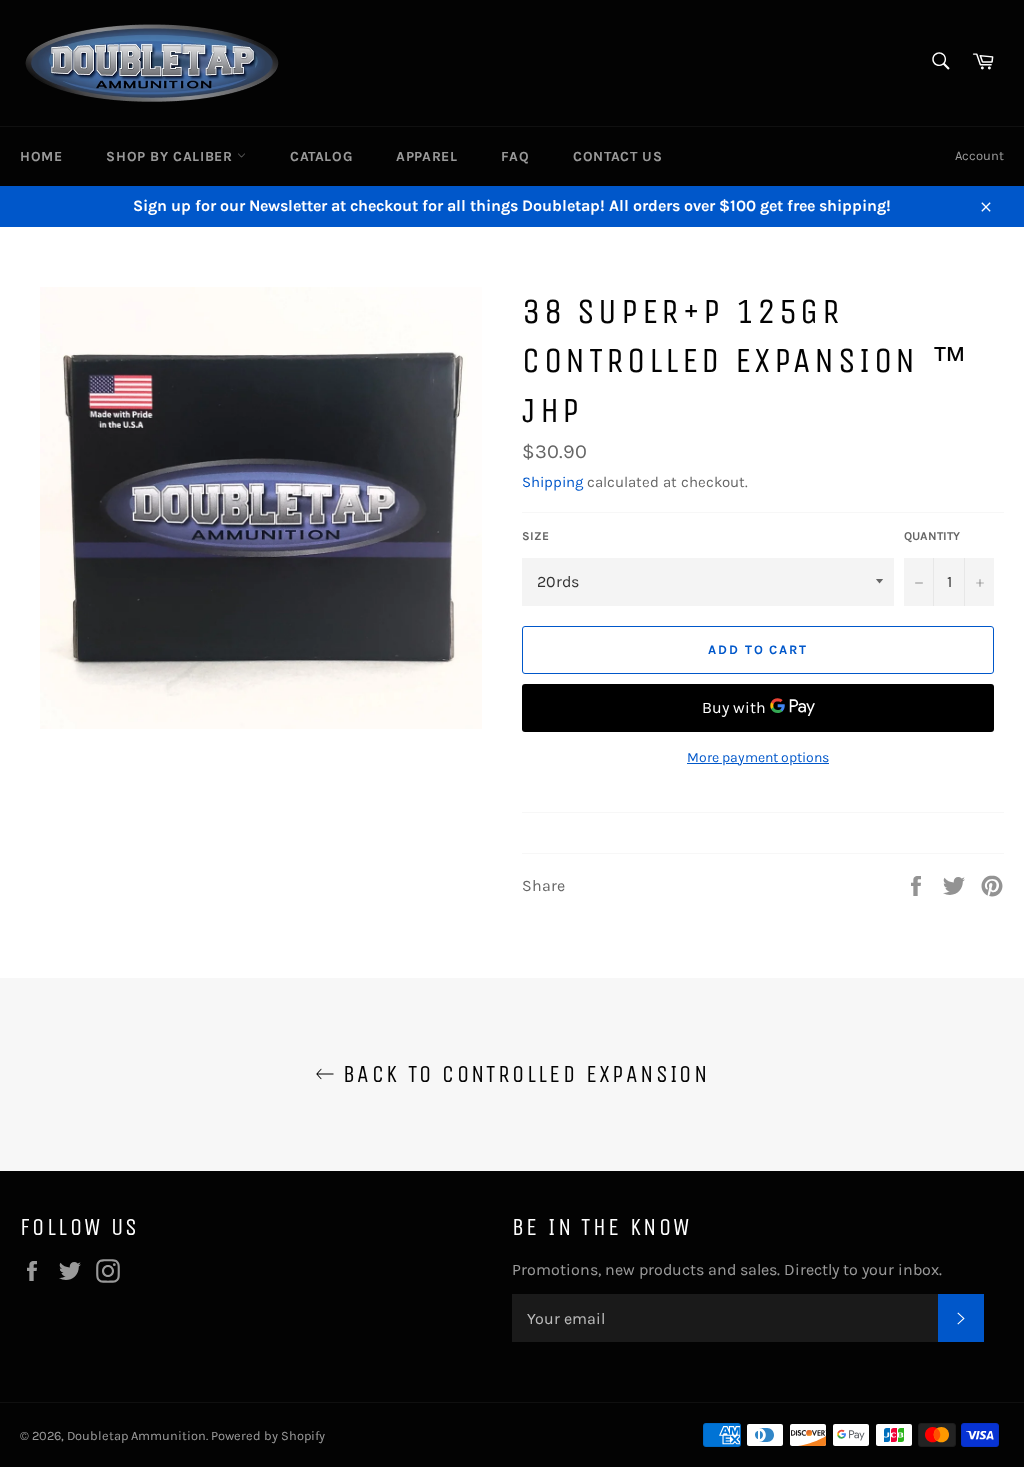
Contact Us (617, 156)
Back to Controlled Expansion (522, 1074)
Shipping (552, 482)
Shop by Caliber (171, 156)
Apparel (426, 156)
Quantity (932, 536)
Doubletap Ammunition (136, 1435)
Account (979, 155)
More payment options (758, 757)
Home (41, 156)
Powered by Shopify (268, 1435)
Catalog (321, 156)
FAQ (515, 156)
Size (535, 536)
